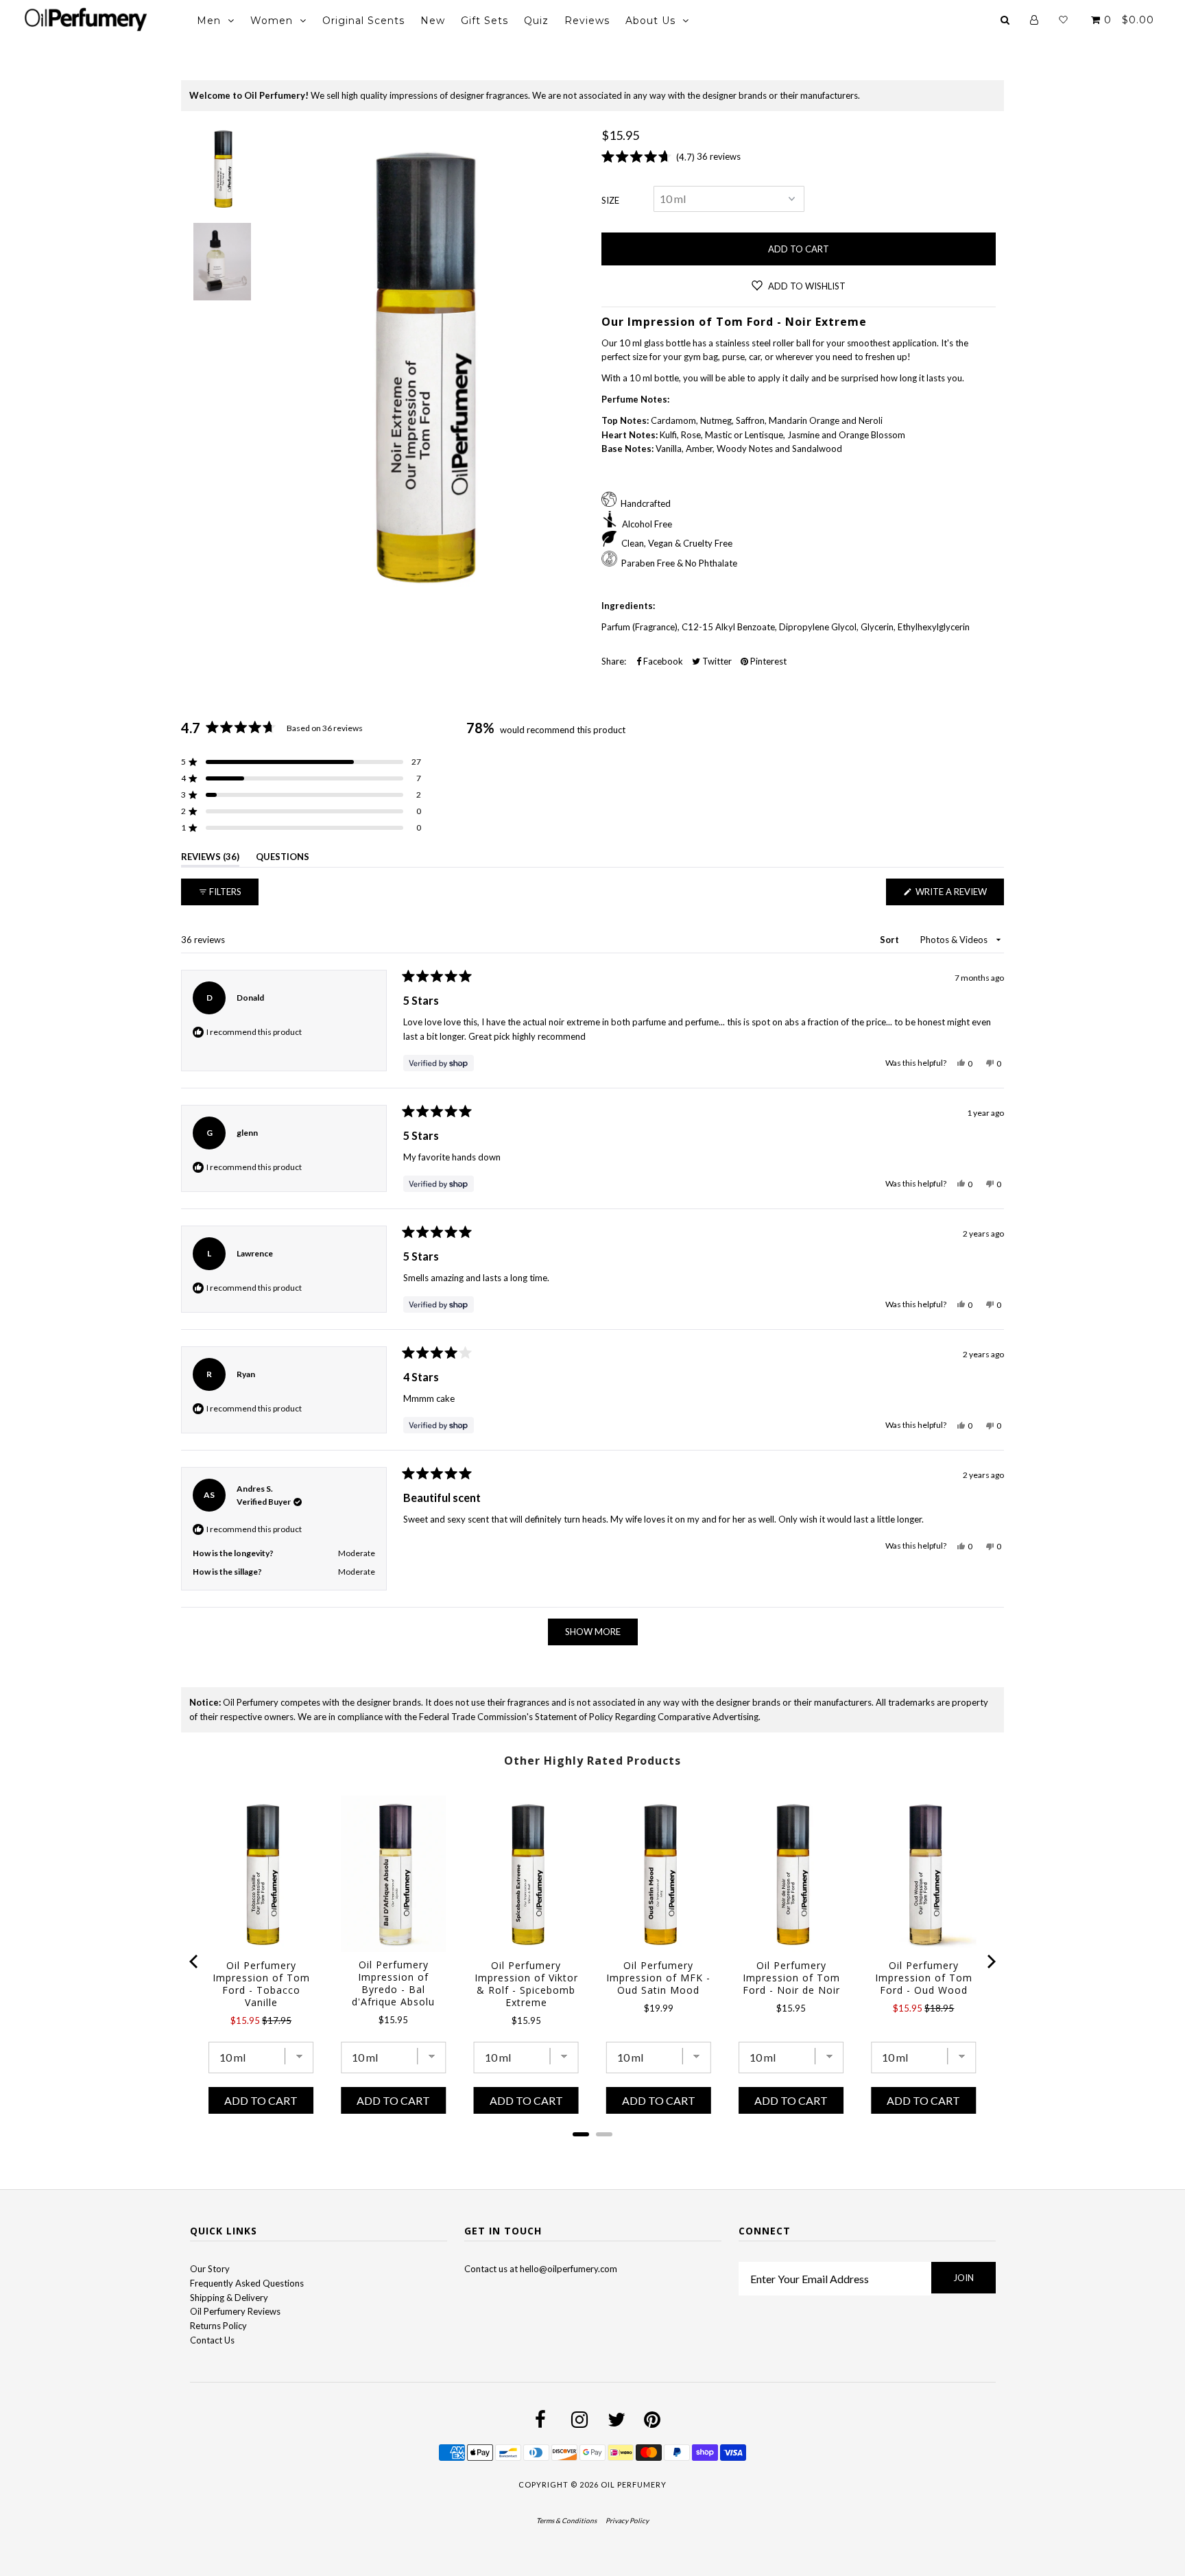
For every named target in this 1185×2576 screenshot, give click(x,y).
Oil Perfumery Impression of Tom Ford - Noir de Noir (791, 1978)
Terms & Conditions (566, 2520)
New (433, 21)
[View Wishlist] (1063, 20)
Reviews (587, 21)
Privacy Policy (627, 2520)
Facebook (662, 661)
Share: (614, 661)
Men (209, 21)
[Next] (990, 1961)
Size (610, 200)
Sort (890, 940)
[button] (301, 762)
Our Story (210, 2269)
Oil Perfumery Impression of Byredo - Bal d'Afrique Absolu (393, 1983)
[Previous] (195, 1961)
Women (272, 21)
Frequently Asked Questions (247, 2283)
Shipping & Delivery (229, 2298)
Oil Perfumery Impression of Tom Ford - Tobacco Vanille (261, 1984)
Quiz (536, 21)
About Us (650, 21)
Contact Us (212, 2340)
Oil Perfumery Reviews (235, 2311)
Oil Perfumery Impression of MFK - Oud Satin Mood (658, 1978)
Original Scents (363, 21)
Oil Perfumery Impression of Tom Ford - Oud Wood (924, 1978)
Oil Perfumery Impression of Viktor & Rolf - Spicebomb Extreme (526, 1984)
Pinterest (767, 661)
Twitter (716, 661)
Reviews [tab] (210, 859)
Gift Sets (484, 21)
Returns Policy (218, 2326)
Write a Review (959, 895)
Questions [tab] (283, 859)
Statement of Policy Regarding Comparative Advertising (647, 1717)
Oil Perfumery (634, 2484)
